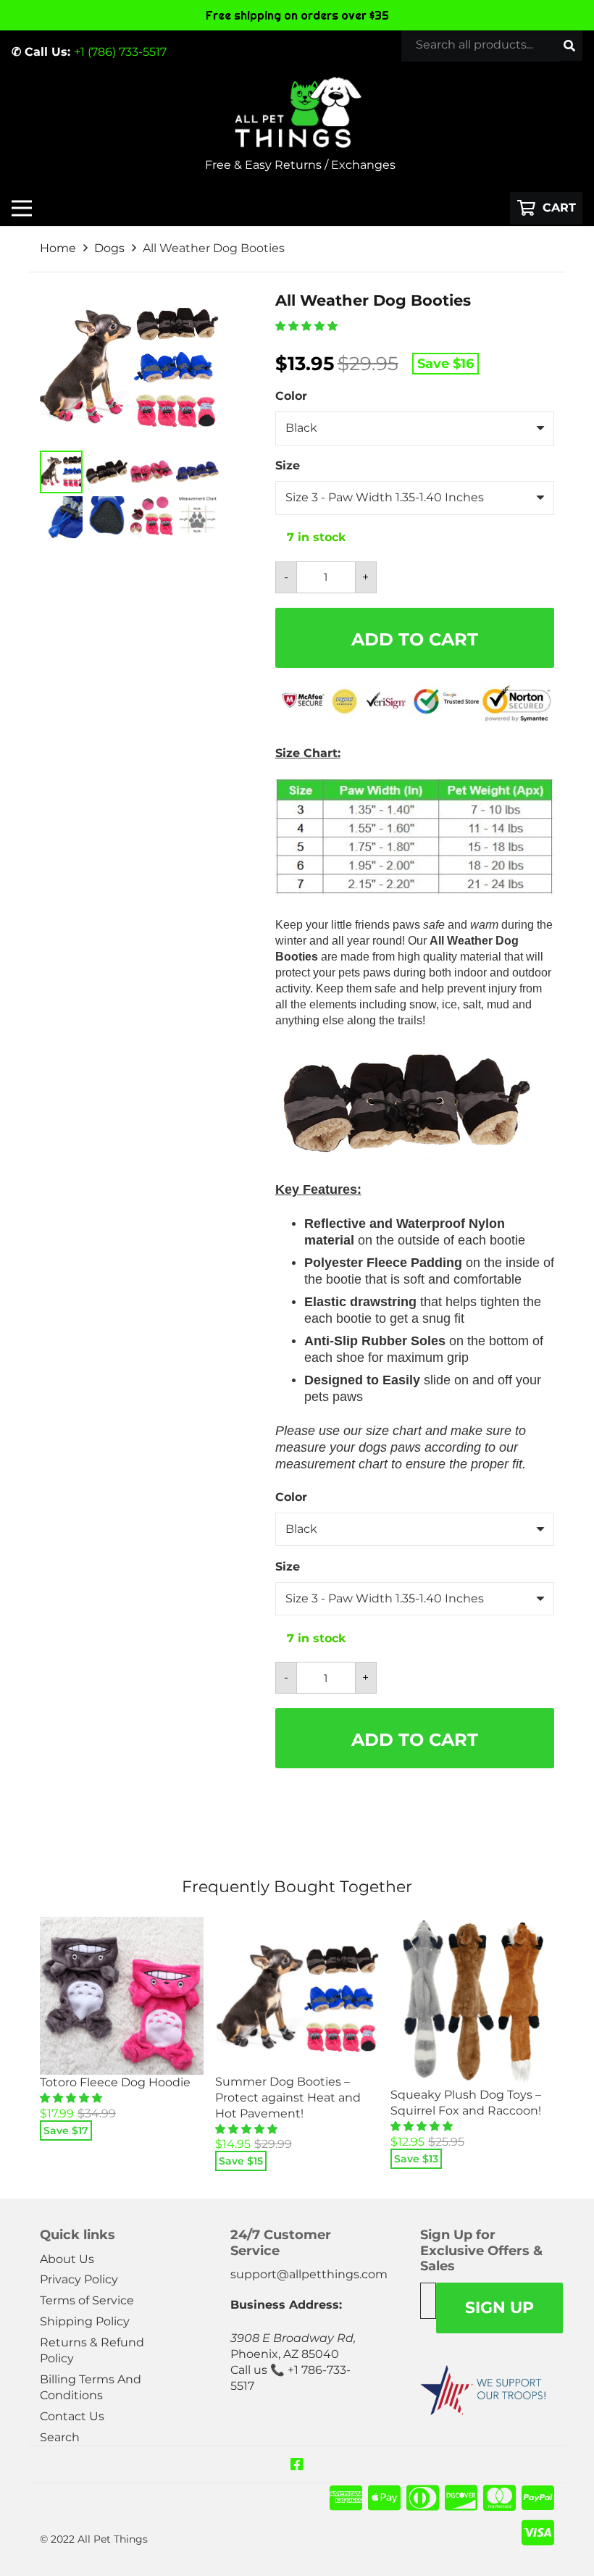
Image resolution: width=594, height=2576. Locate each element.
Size (288, 465)
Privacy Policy (79, 2279)
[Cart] (546, 208)
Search (60, 2437)
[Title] (297, 2464)
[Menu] (22, 208)
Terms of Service (87, 2300)
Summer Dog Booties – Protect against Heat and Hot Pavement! (288, 2098)
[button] (308, 326)
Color (291, 396)
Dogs (109, 248)
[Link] (297, 112)
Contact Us (72, 2416)
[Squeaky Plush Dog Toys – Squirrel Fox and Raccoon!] (472, 2002)
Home (58, 248)
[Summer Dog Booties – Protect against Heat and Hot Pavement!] (297, 1995)
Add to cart (415, 639)
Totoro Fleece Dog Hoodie (115, 2082)
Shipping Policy (85, 2321)
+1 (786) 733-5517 (120, 52)
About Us (67, 2259)
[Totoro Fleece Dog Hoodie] (122, 1996)
